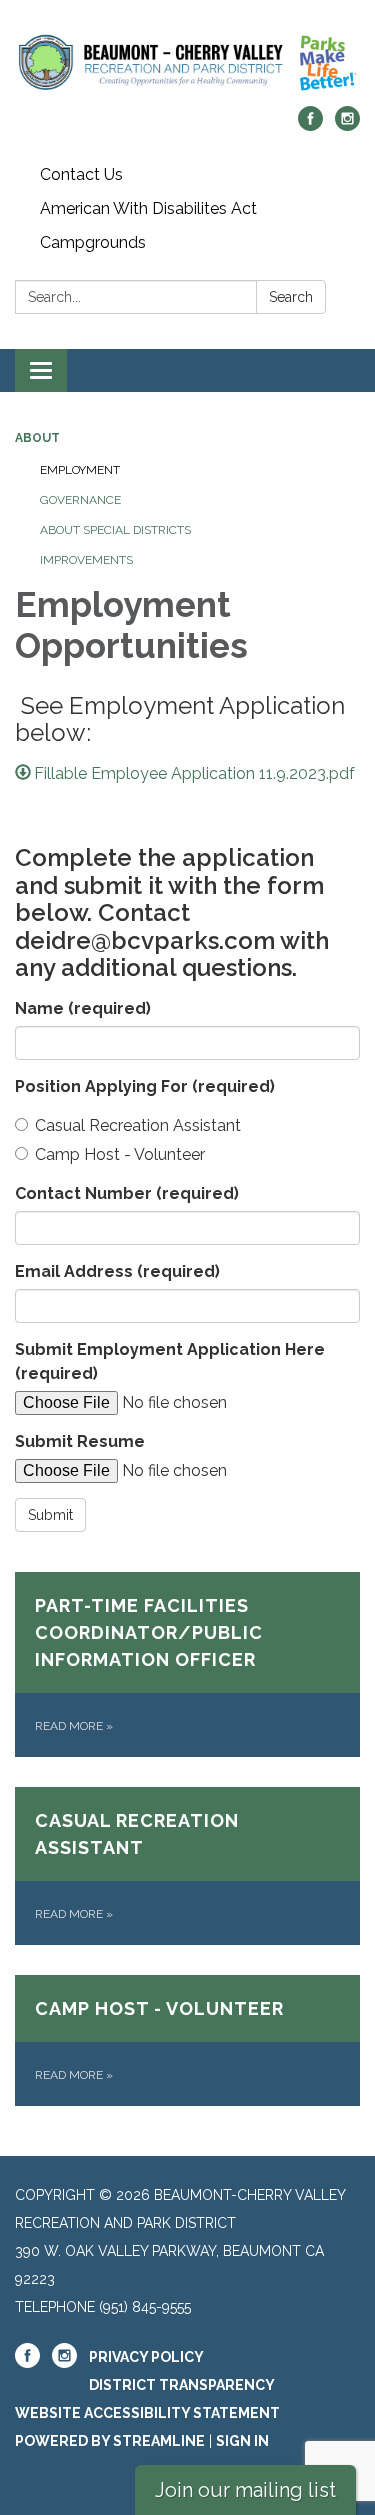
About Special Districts (115, 530)
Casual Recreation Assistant (138, 1125)
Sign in (242, 2441)
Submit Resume (80, 1441)
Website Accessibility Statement (147, 2413)
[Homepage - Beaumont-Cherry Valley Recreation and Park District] (187, 63)
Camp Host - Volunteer (120, 1154)
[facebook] (310, 125)
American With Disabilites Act (148, 208)
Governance (80, 500)
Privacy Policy (146, 2357)
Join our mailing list (245, 2490)
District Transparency (182, 2385)
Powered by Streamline (110, 2441)
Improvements (86, 560)
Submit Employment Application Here (170, 1361)
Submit (50, 1515)
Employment (80, 470)
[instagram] (347, 125)
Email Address (117, 1271)
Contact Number (127, 1193)
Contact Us (81, 174)
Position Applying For (145, 1086)
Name (83, 1008)
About (37, 438)
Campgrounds (93, 242)
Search (291, 297)
